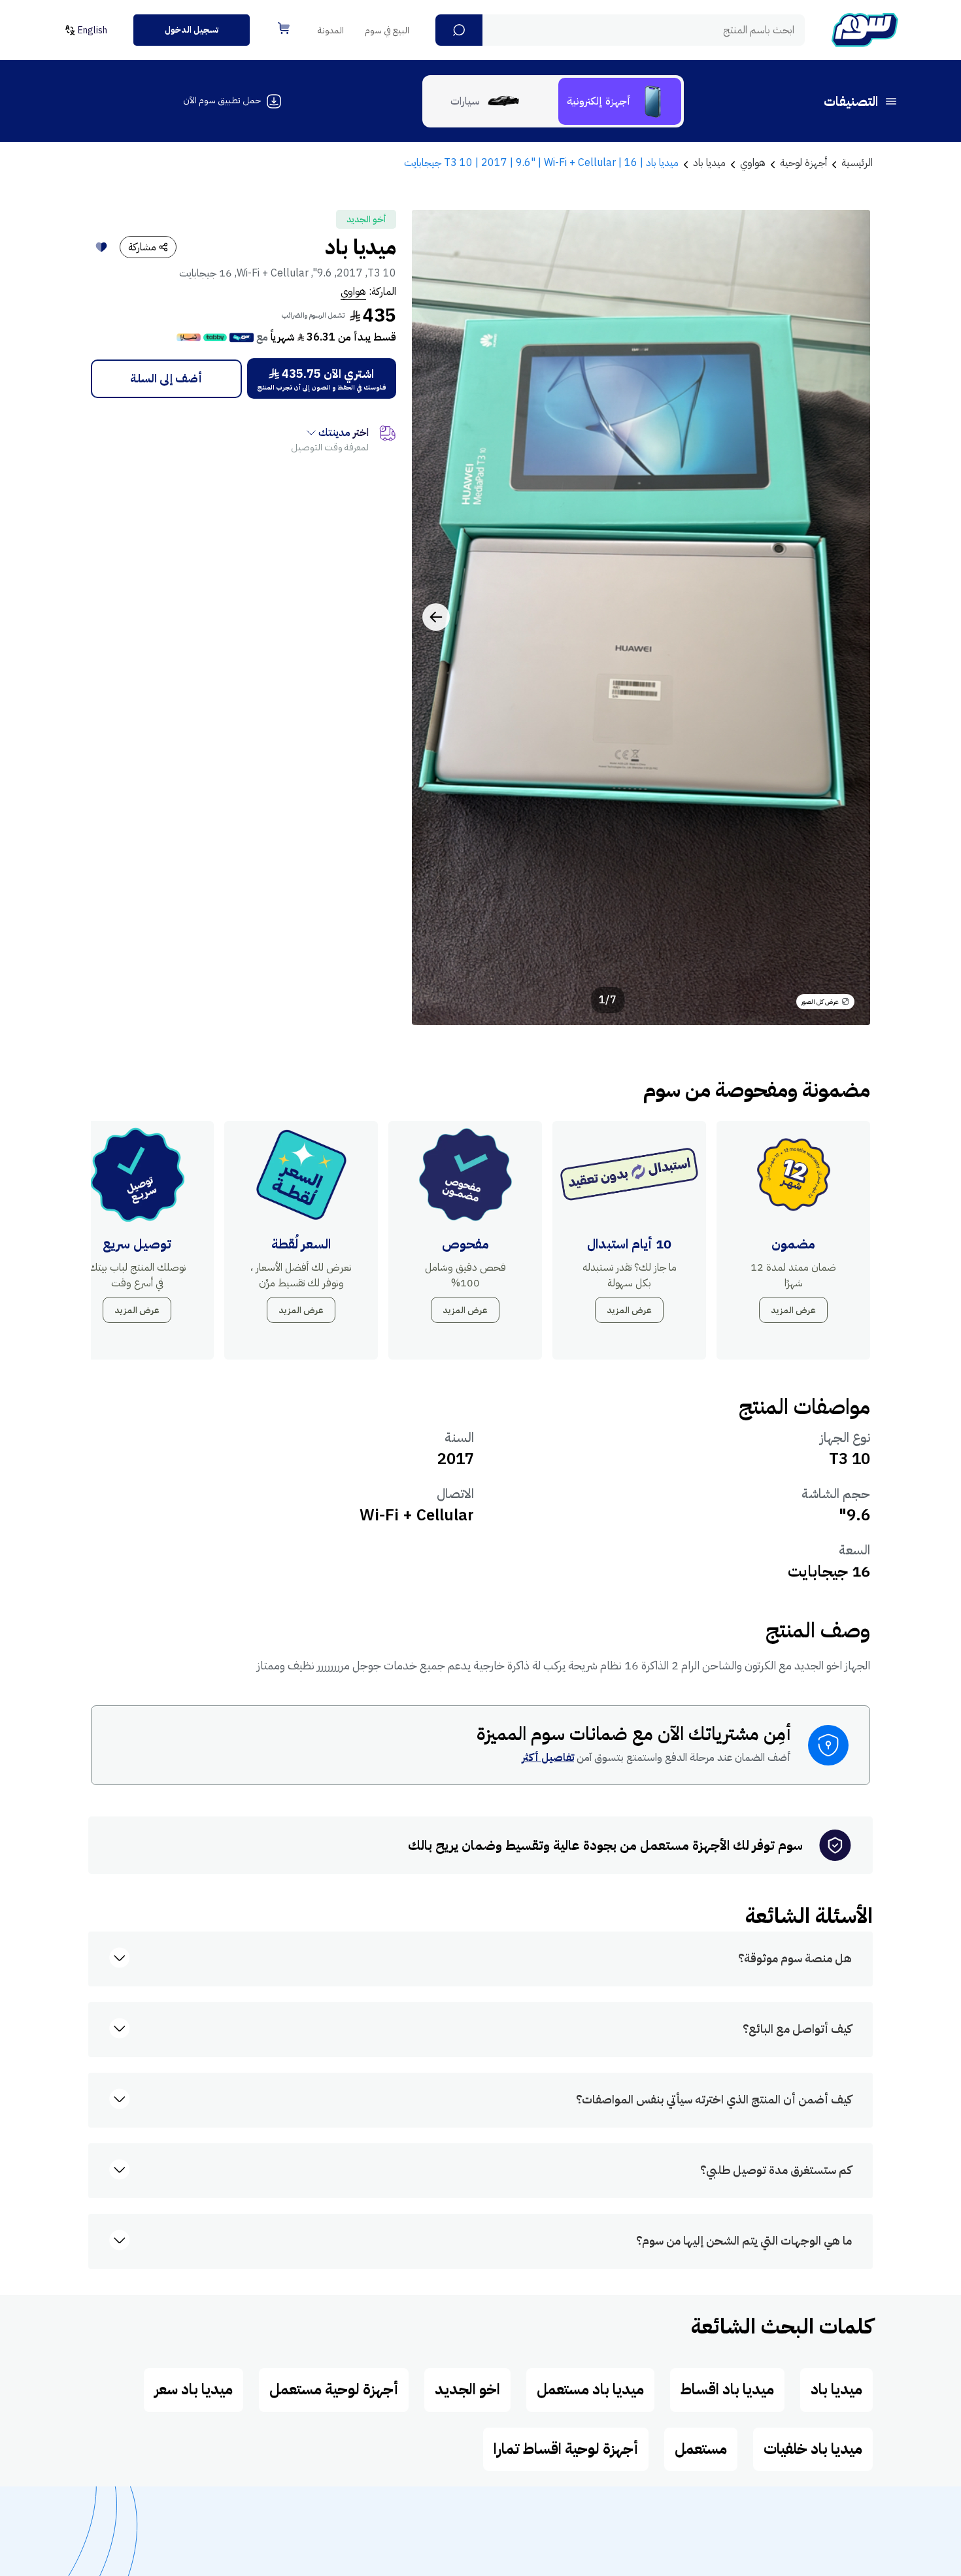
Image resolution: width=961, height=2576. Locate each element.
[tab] (620, 101)
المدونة (331, 30)
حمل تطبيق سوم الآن (222, 100)
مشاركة (142, 247)
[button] (459, 30)
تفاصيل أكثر (548, 1758)
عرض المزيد (793, 1310)
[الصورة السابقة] (846, 617)
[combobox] (620, 30)
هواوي (353, 292)
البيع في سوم (387, 30)
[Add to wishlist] (101, 247)
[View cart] (284, 28)
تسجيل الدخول (192, 30)
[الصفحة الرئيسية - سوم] (865, 30)
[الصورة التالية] (436, 617)
